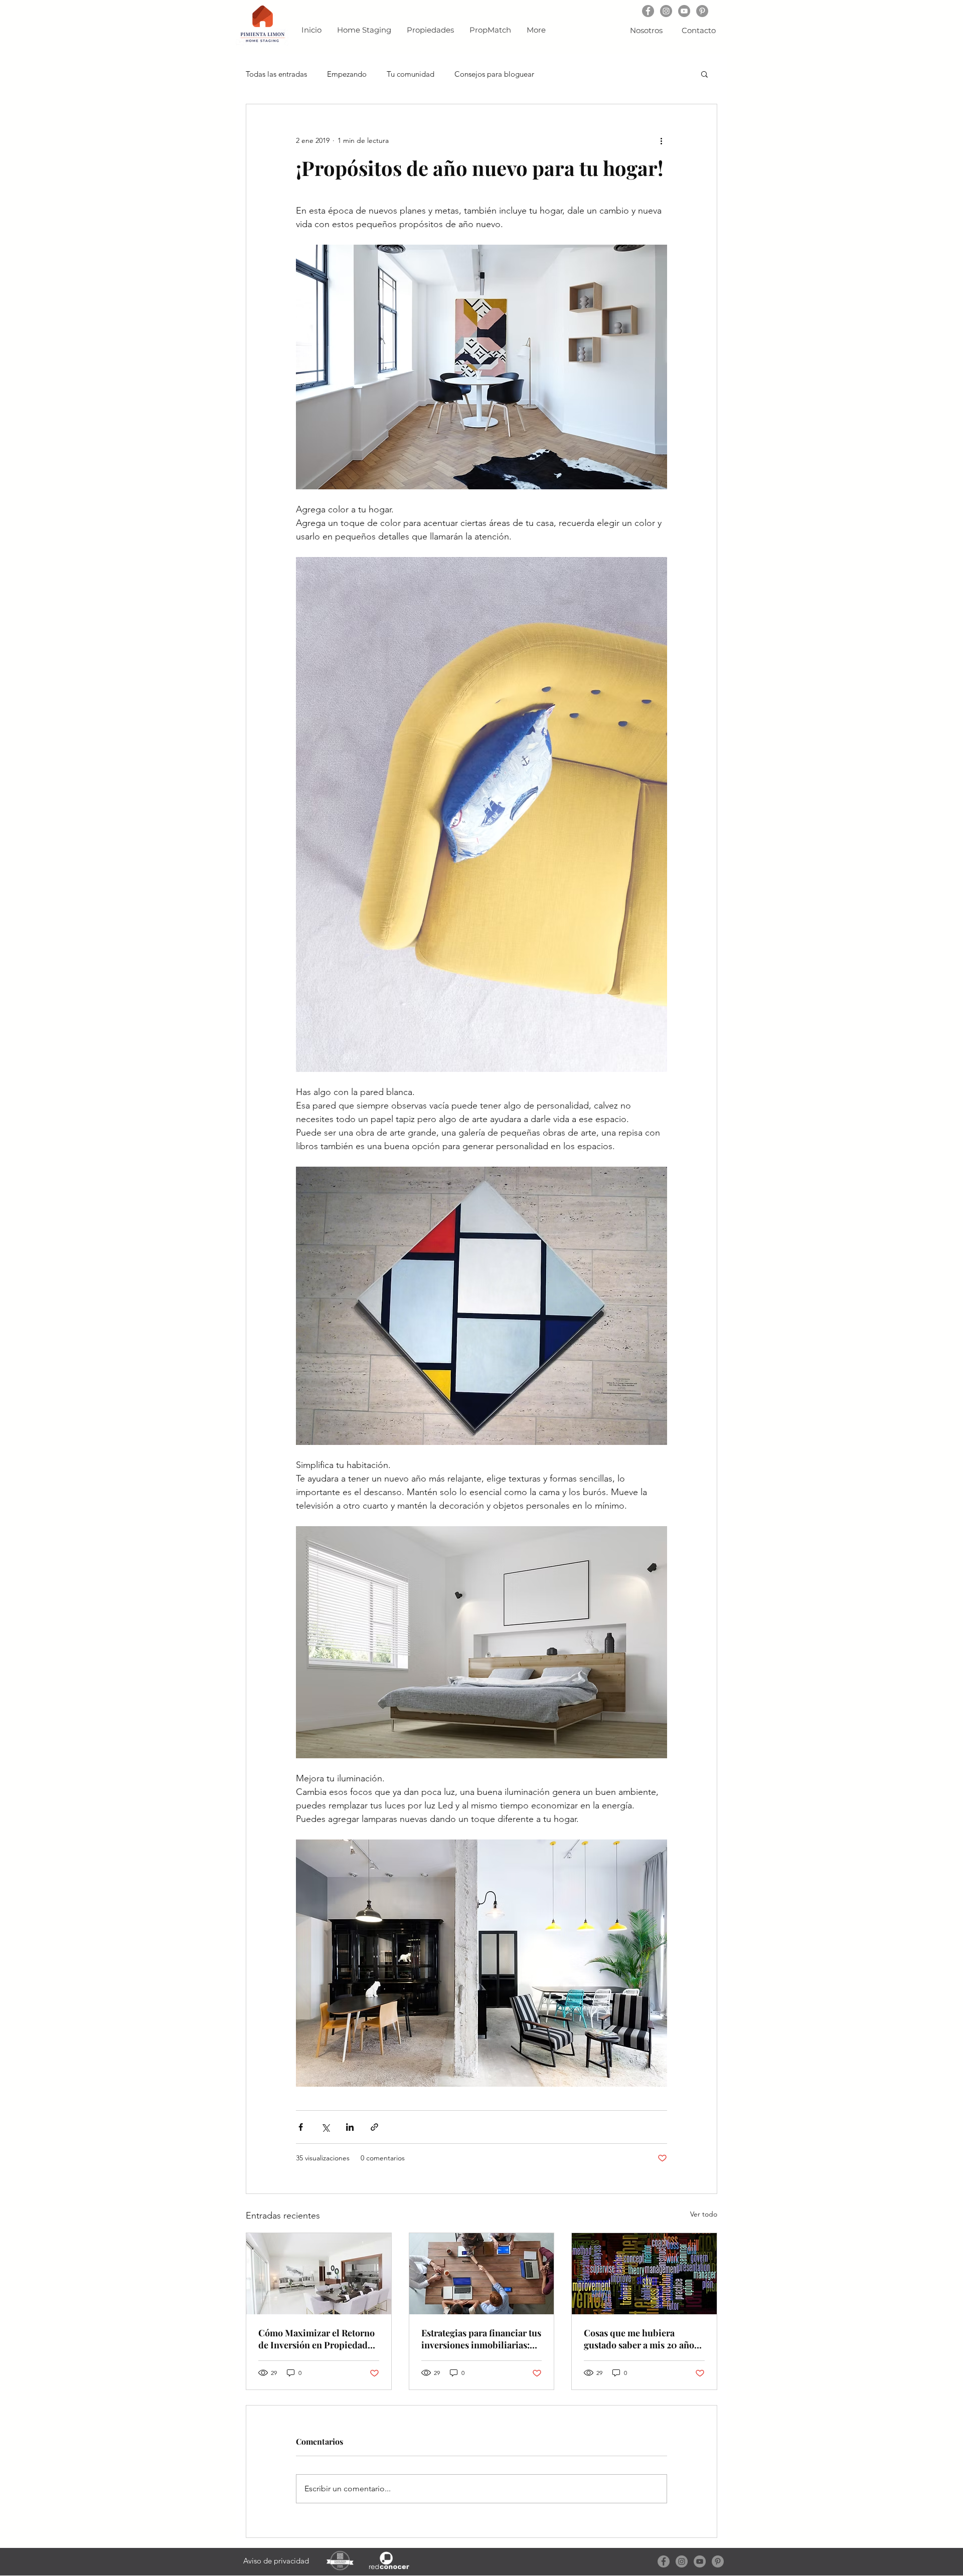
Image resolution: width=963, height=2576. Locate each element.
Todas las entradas (276, 74)
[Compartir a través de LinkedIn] (350, 2127)
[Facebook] (648, 11)
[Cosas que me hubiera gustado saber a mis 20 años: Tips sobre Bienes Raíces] (644, 2274)
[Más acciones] (661, 140)
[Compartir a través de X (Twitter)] (325, 2127)
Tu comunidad (411, 74)
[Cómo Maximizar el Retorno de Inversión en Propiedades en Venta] (319, 2274)
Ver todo (704, 2214)
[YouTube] (684, 11)
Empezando (347, 74)
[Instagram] (666, 11)
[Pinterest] (702, 11)
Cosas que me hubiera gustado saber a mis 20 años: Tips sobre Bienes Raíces (642, 2339)
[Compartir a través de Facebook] (301, 2127)
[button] (704, 74)
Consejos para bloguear (494, 74)
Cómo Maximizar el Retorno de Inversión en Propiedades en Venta (317, 2339)
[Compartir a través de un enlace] (374, 2127)
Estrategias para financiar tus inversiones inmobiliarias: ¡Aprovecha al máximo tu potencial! (481, 2339)
